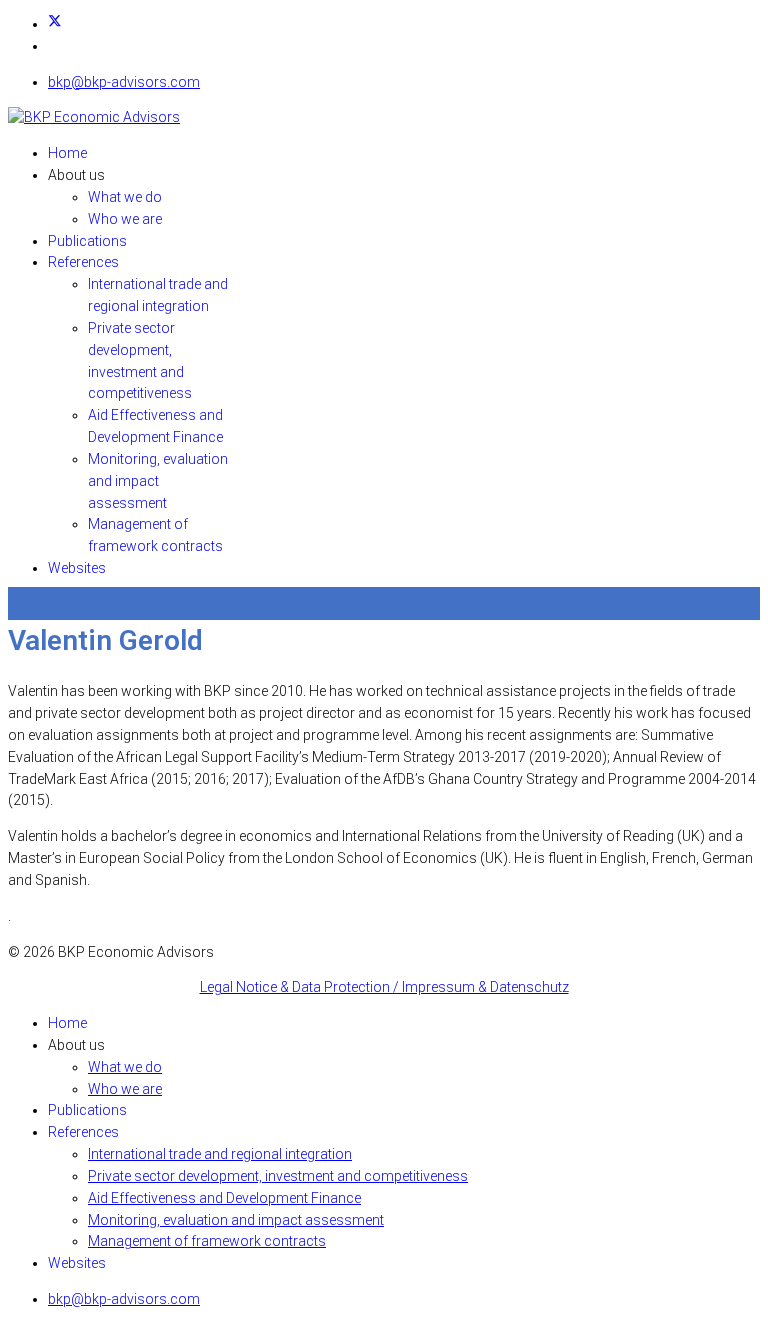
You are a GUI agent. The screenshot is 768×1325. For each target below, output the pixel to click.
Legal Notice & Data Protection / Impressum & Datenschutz (384, 987)
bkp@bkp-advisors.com (124, 82)
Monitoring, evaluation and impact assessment (158, 481)
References (83, 262)
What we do (125, 197)
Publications (87, 241)
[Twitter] (55, 24)
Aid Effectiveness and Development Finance (224, 1198)
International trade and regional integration (220, 1154)
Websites (77, 568)
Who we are (125, 219)
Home (67, 153)
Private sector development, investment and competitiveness (278, 1176)
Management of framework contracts (207, 1241)
